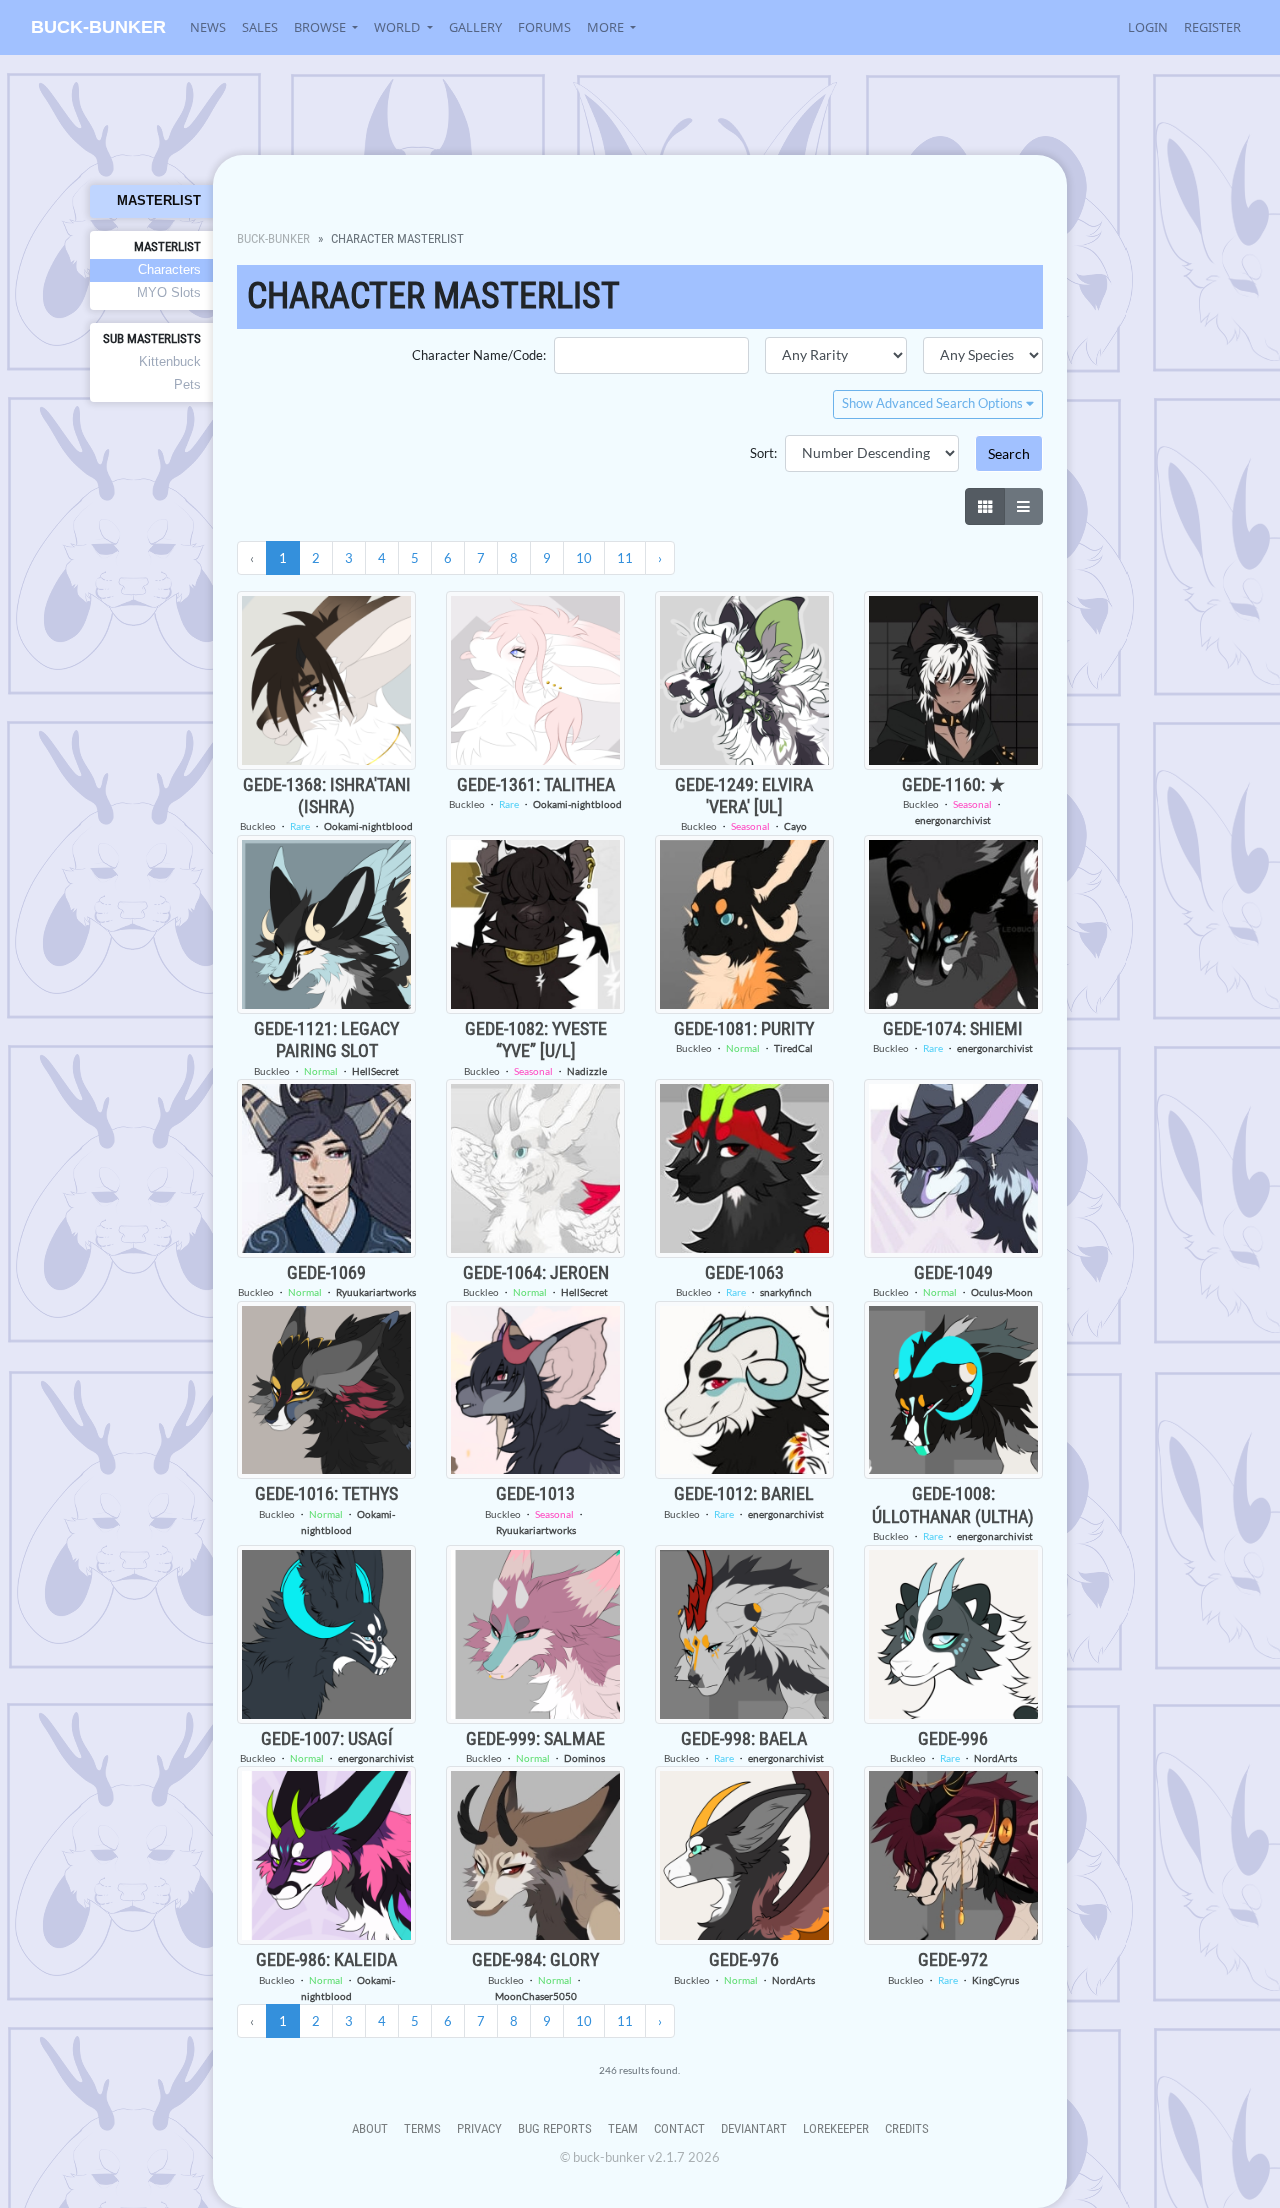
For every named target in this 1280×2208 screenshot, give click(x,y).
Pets (187, 384)
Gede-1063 (744, 1272)
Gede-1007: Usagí (327, 1738)
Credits (907, 2128)
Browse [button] (321, 27)
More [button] (607, 27)
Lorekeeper (836, 2128)
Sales (260, 27)
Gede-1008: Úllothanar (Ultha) (953, 1504)
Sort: (763, 453)
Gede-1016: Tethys (326, 1493)
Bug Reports (555, 2128)
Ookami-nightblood (368, 826)
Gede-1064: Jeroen (536, 1272)
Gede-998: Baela (744, 1738)
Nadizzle (587, 1071)
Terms (422, 2128)
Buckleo (258, 826)
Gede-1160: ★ (953, 784)
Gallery (475, 27)
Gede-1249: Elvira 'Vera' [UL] (744, 795)
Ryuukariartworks (376, 1292)
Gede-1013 (535, 1493)
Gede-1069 (326, 1272)
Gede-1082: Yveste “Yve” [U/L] (536, 1039)
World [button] (398, 27)
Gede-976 (744, 1959)
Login (1148, 27)
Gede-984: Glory (535, 1959)
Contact (679, 2128)
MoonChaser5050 (536, 1996)
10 (584, 558)
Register (1212, 27)
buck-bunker (98, 27)
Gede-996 (953, 1738)
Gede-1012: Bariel (744, 1493)
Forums (544, 27)
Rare (300, 826)
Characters (169, 269)
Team (623, 2128)
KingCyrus (995, 1980)
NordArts (995, 1758)
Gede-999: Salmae (535, 1738)
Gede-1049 (953, 1272)
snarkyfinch (786, 1292)
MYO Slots (169, 292)
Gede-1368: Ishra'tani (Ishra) (327, 795)
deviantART (754, 2128)
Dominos (584, 1758)
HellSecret (375, 1071)
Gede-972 (953, 1959)
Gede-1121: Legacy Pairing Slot (326, 1039)
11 (625, 558)
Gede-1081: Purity (744, 1028)
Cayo (795, 826)
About (370, 2128)
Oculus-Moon (1002, 1292)
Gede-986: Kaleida (326, 1959)
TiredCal (793, 1048)
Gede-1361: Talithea (536, 784)
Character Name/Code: (479, 355)
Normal (321, 1071)
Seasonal (750, 826)
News (208, 27)
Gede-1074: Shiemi (953, 1028)
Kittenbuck (170, 361)
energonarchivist (953, 820)
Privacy (479, 2128)
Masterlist (159, 200)
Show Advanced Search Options (934, 403)
